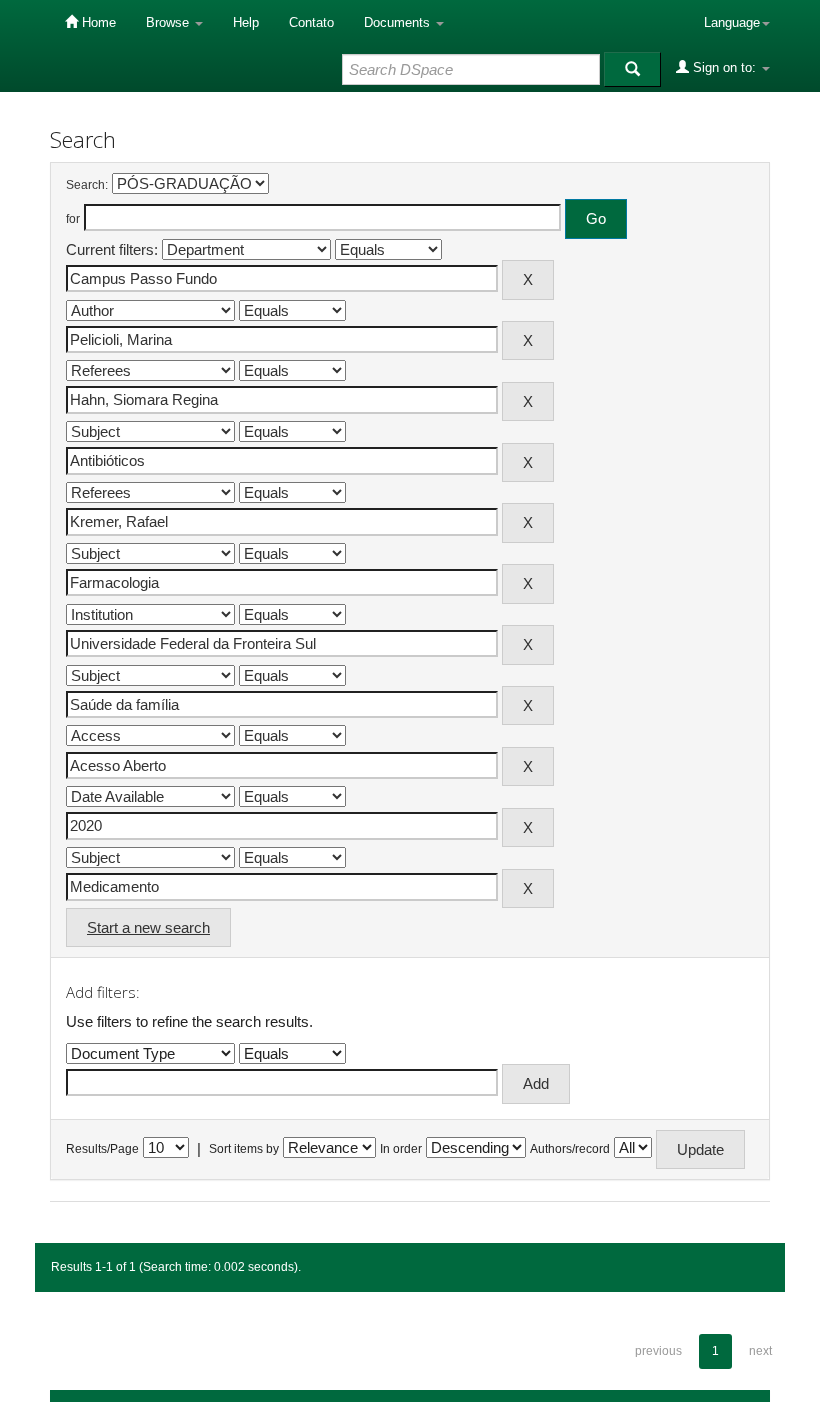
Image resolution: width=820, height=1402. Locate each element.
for (73, 219)
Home (97, 22)
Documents (399, 22)
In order (401, 1149)
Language (732, 22)
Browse (169, 22)
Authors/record (570, 1149)
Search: (87, 185)
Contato (311, 22)
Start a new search (148, 927)
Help (246, 22)
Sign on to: (724, 67)
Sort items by (244, 1149)
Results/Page (102, 1149)
